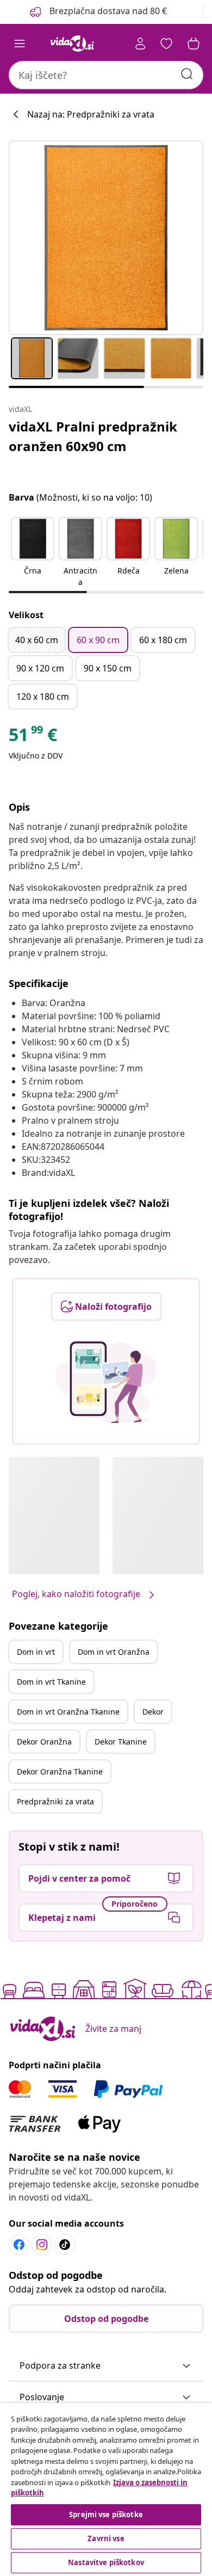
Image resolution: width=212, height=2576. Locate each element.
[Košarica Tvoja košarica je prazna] (194, 44)
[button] (97, 12)
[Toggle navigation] (20, 44)
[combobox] (106, 75)
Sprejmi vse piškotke (106, 2515)
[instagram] (42, 2245)
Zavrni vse (106, 2538)
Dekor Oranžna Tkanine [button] (60, 1771)
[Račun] (140, 44)
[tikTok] (65, 2245)
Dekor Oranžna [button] (44, 1742)
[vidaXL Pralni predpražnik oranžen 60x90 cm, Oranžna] (106, 238)
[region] (106, 2489)
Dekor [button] (153, 1712)
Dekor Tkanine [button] (121, 1742)
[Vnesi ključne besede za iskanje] (187, 74)
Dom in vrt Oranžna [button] (114, 1652)
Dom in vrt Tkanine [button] (51, 1682)
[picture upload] (106, 1382)
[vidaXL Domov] (72, 44)
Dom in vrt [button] (36, 1652)
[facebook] (19, 2245)
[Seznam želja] (166, 44)
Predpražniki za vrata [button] (55, 1801)
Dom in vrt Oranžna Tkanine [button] (68, 1712)
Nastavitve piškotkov (106, 2562)
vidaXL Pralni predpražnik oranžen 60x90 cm (93, 436)
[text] (33, 737)
